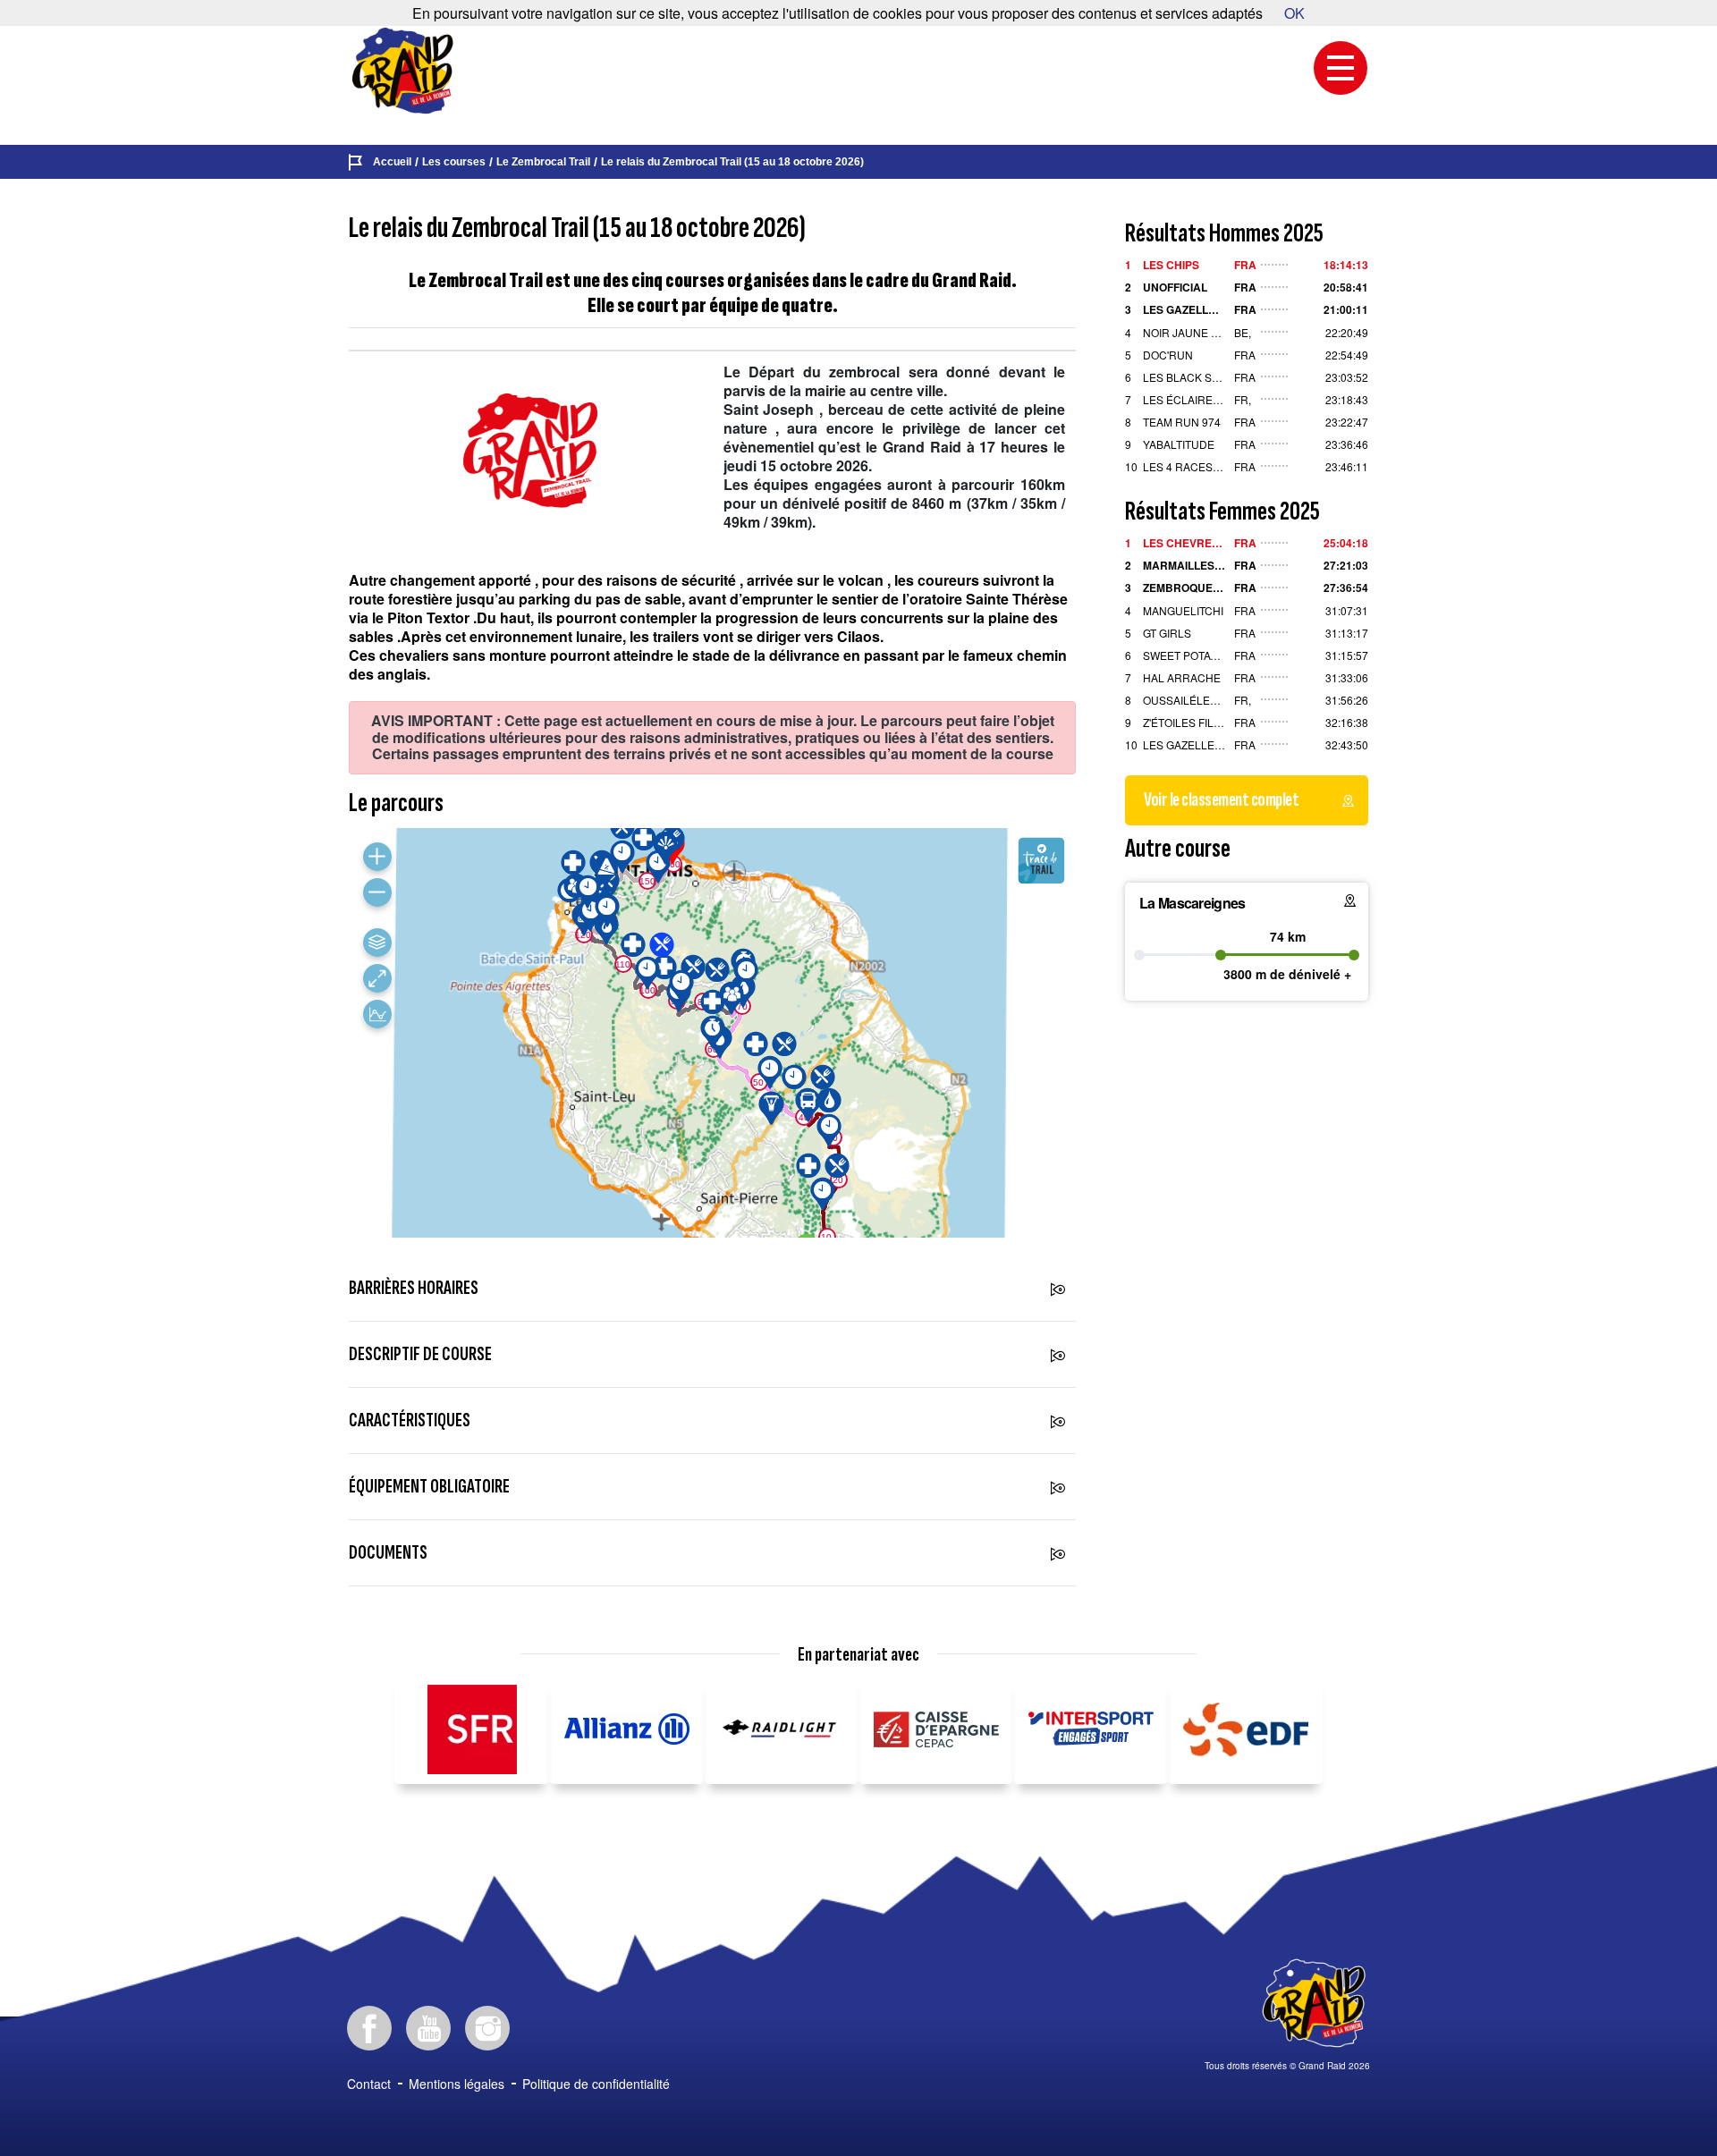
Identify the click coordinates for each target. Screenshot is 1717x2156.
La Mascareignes (1193, 903)
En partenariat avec (858, 1655)
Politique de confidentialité (596, 2084)
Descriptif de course (420, 1354)
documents (388, 1553)
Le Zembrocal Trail (543, 162)
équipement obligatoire (429, 1487)
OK (1294, 13)
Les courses (454, 162)
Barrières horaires (414, 1288)
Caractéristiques (410, 1420)
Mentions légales (457, 2084)
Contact (369, 2084)
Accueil (392, 162)
